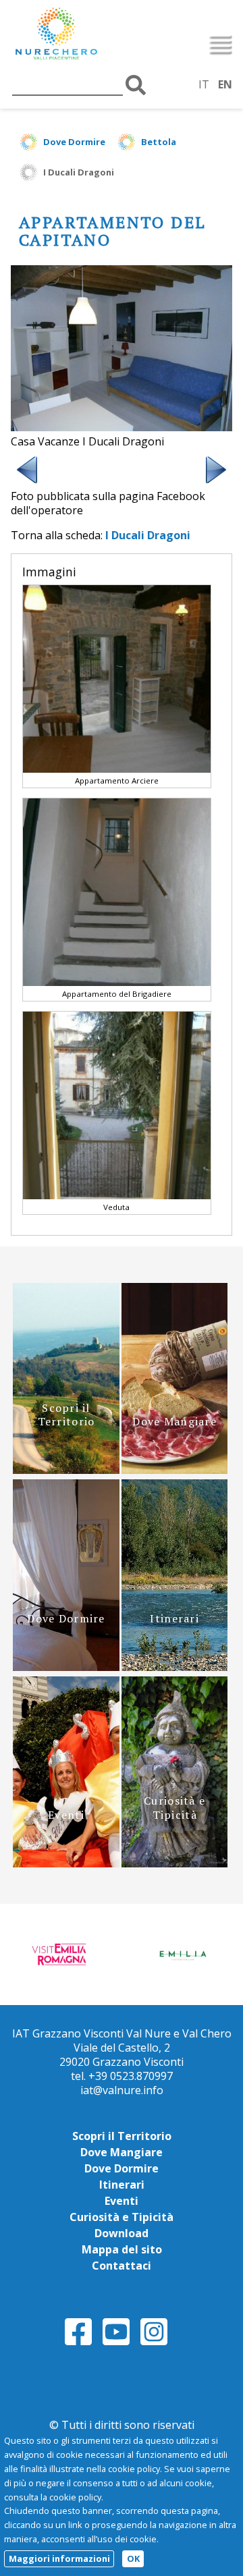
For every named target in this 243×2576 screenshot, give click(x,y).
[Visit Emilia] (61, 1954)
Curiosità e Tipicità (122, 2217)
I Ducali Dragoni (79, 172)
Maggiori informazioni (59, 2558)
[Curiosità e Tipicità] (174, 1863)
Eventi (122, 2201)
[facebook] (78, 2343)
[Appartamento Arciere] (117, 769)
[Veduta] (117, 1196)
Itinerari (122, 2185)
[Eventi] (66, 1863)
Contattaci (122, 2266)
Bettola (159, 142)
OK (133, 2558)
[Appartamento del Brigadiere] (117, 982)
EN (225, 84)
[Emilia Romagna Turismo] (182, 1954)
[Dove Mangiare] (174, 1470)
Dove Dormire (74, 142)
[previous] (27, 482)
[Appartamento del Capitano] (122, 427)
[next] (216, 482)
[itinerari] (174, 1667)
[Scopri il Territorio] (66, 1470)
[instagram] (154, 2343)
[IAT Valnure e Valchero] (84, 35)
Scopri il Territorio (122, 2136)
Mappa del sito (122, 2249)
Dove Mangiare (122, 2152)
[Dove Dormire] (66, 1667)
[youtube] (116, 2343)
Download (122, 2233)
